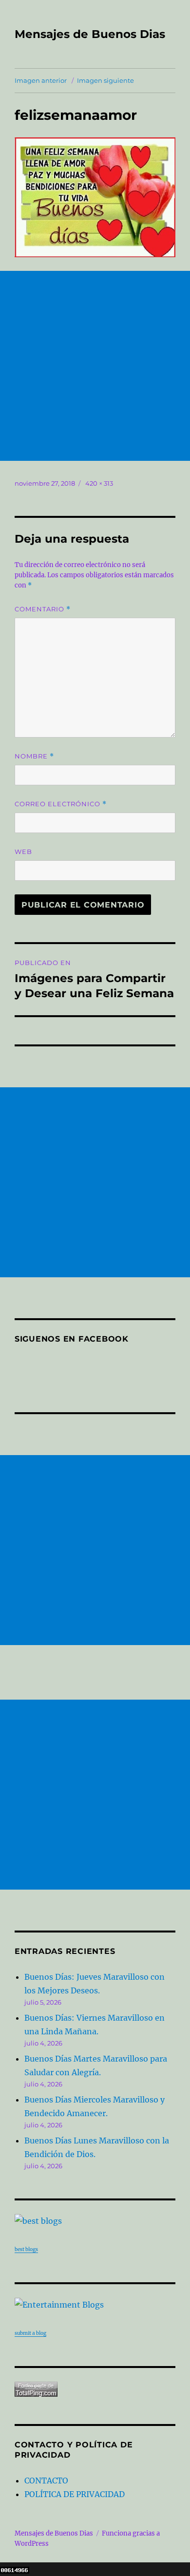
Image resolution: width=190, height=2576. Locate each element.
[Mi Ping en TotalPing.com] (95, 2389)
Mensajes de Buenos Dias (90, 34)
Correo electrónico (61, 804)
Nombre (34, 756)
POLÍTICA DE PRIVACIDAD (75, 2494)
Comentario (43, 609)
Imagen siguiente (105, 80)
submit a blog (30, 2333)
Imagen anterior (41, 80)
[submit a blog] (95, 2305)
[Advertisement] (95, 366)
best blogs (26, 2249)
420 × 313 (99, 483)
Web (23, 852)
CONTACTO (46, 2481)
